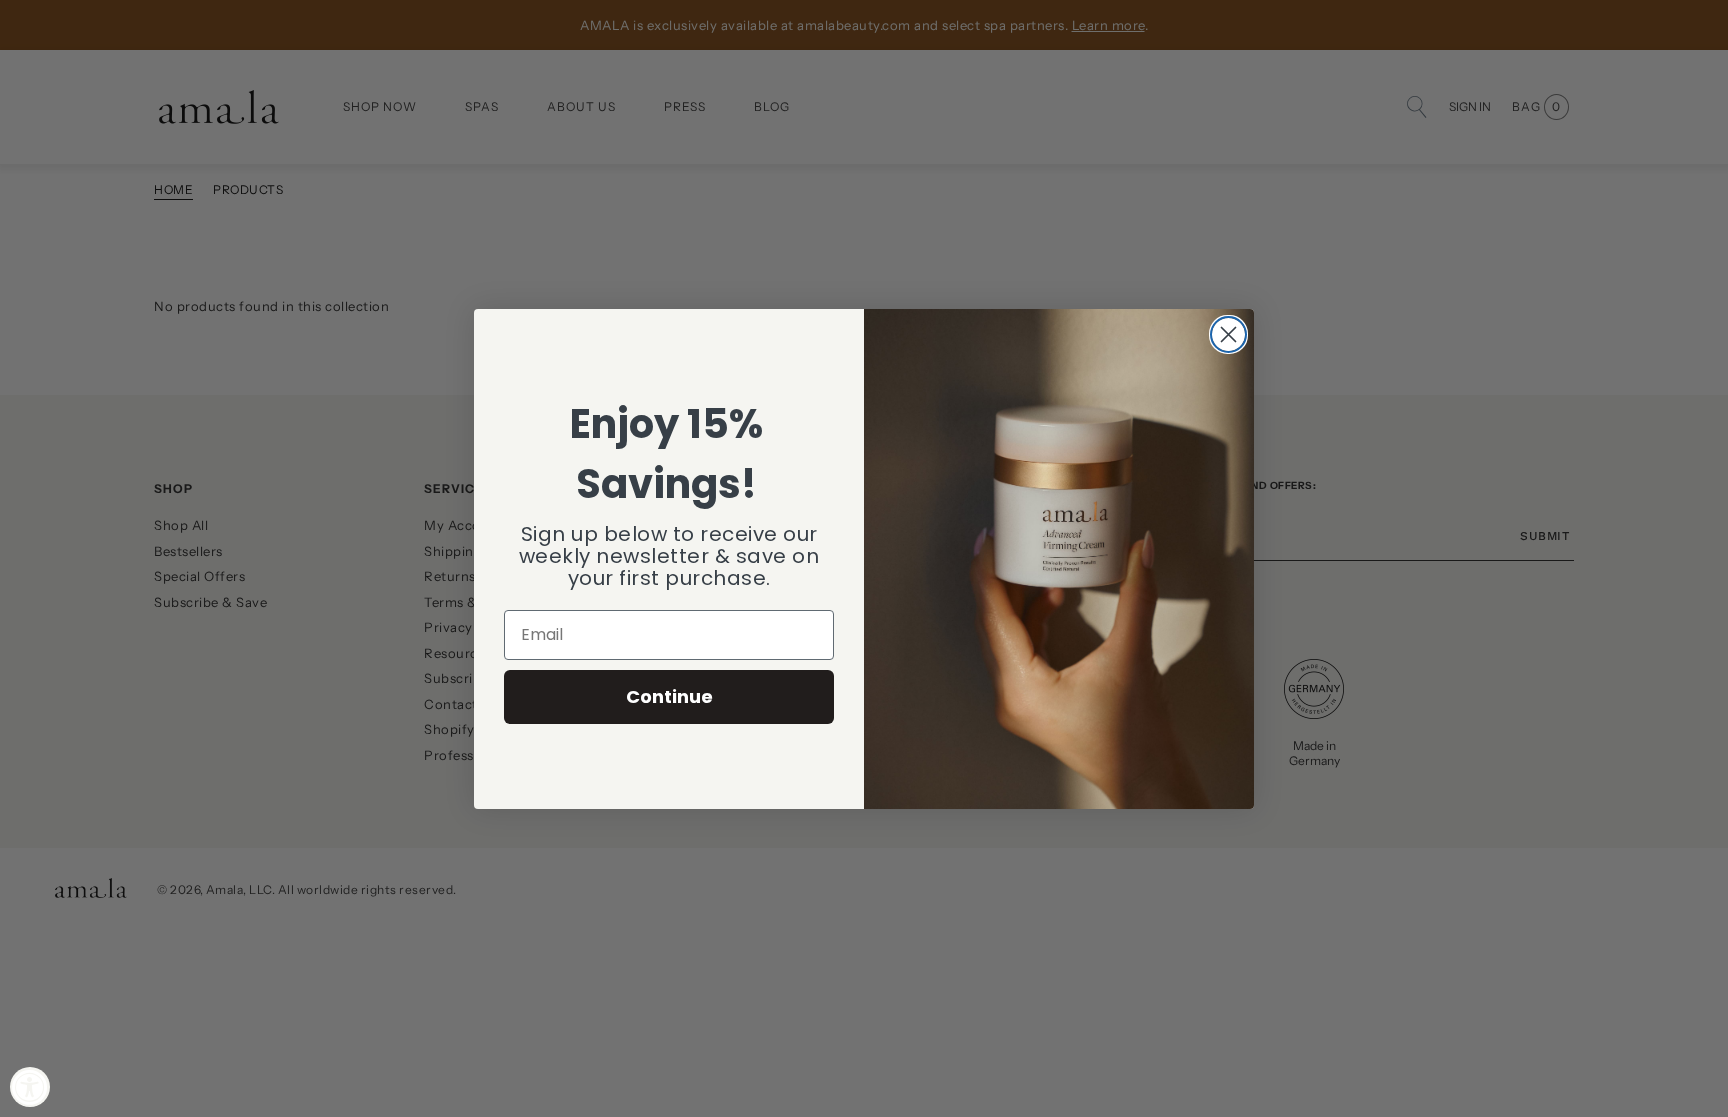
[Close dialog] (1228, 334)
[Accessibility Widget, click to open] (30, 1087)
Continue (669, 696)
